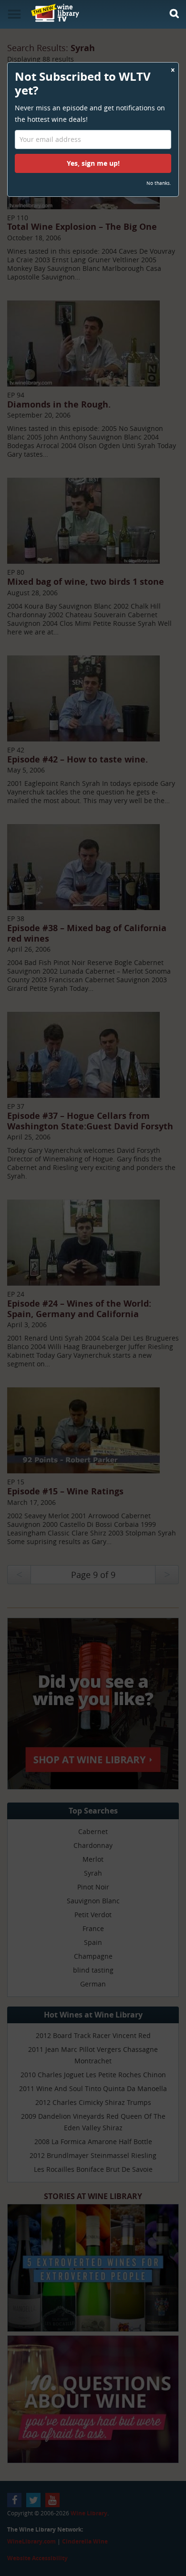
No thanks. (159, 183)
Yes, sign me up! (93, 163)
